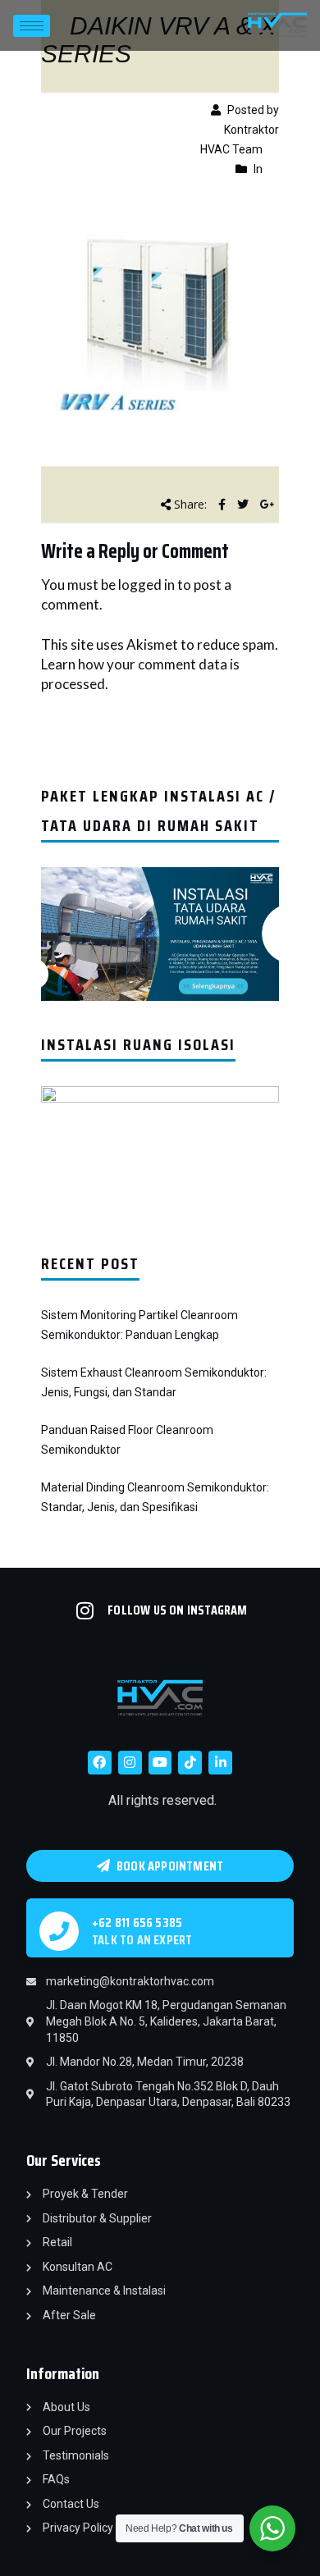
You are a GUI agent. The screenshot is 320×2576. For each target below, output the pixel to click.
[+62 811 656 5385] (59, 1931)
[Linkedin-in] (220, 1763)
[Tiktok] (190, 1763)
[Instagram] (130, 1763)
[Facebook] (100, 1763)
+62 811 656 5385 (137, 1923)
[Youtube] (160, 1763)
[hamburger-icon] (32, 26)
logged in (146, 585)
